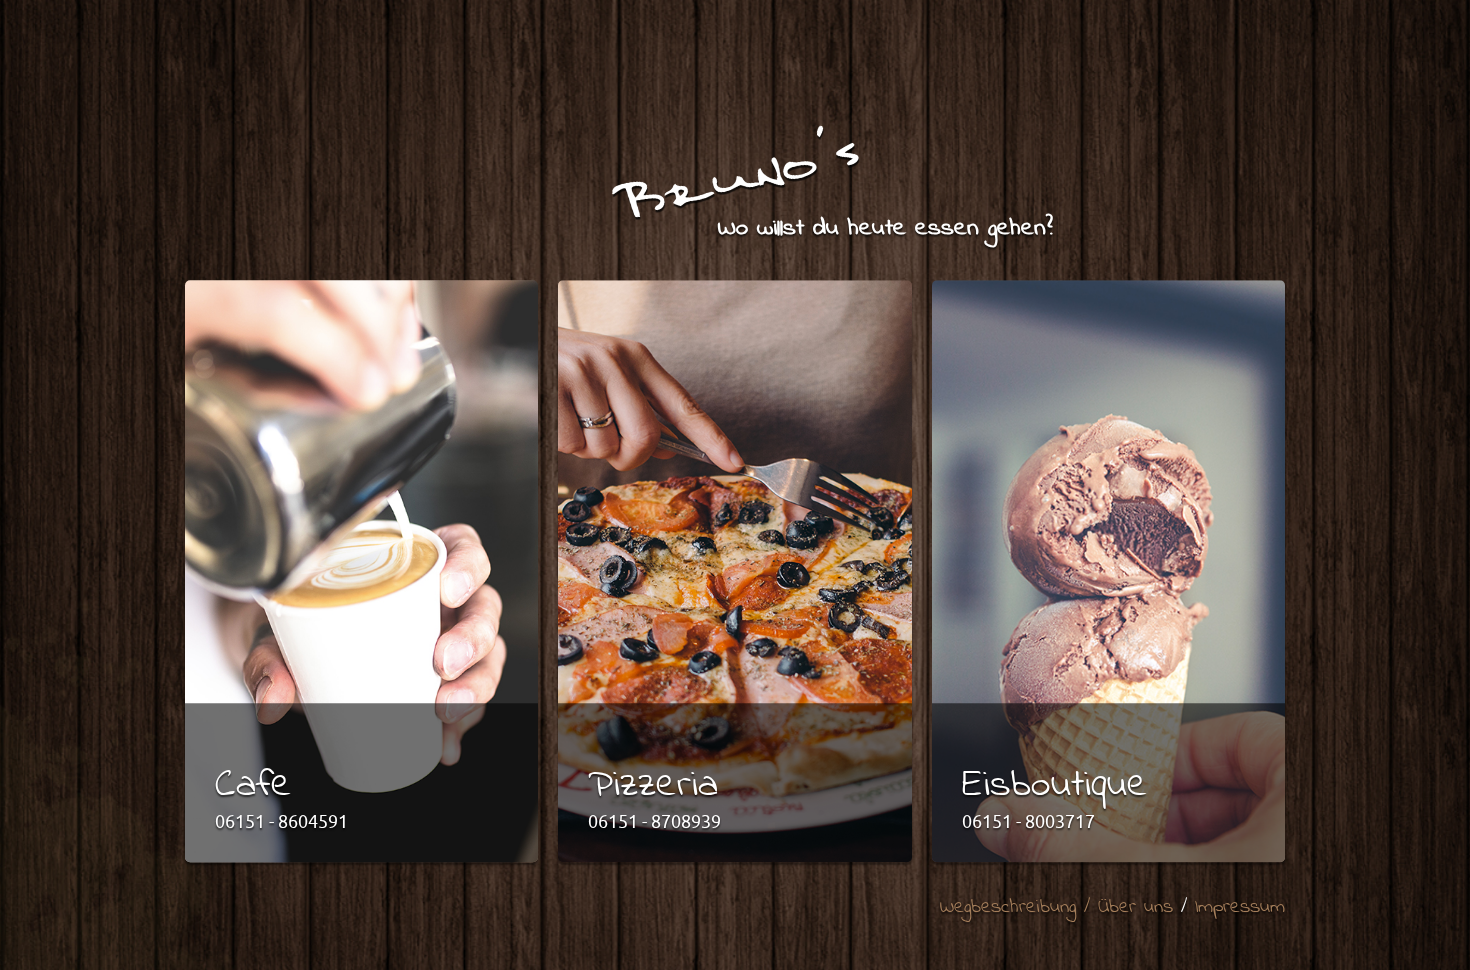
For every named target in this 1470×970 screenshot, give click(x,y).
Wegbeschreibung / (1019, 908)
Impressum (1240, 908)
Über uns (1135, 908)
